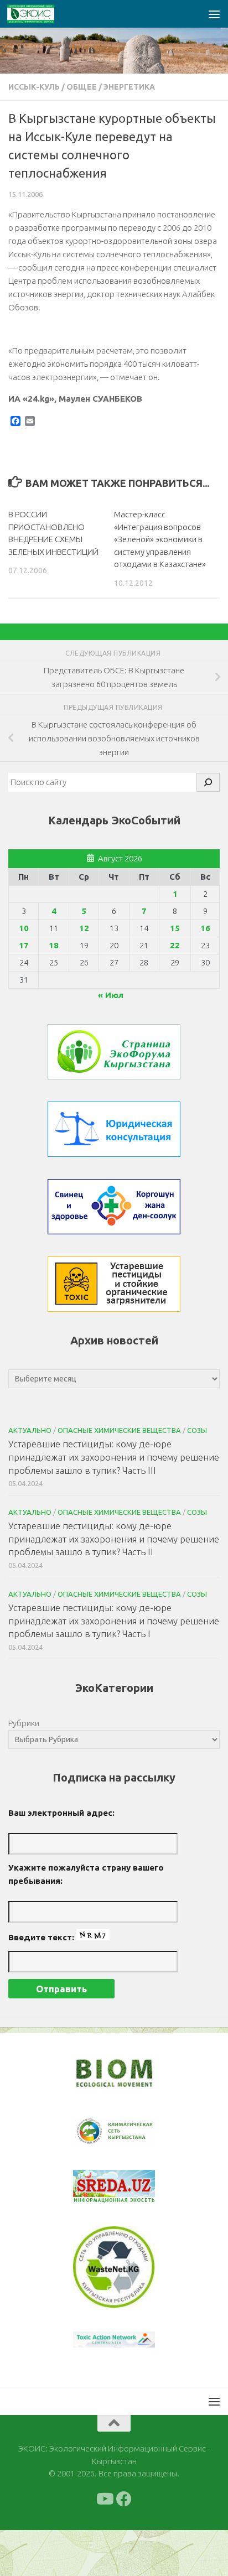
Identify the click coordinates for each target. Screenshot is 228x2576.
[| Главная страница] (39, 14)
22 (175, 945)
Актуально (30, 1430)
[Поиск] (208, 782)
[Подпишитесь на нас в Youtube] (104, 2499)
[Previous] (96, 2132)
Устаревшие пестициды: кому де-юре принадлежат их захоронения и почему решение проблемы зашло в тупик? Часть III (114, 1457)
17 (24, 945)
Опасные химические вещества (119, 1430)
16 (205, 928)
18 (54, 945)
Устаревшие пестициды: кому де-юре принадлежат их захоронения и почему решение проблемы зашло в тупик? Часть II (114, 1539)
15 (175, 928)
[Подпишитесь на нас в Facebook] (124, 2499)
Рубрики (24, 1723)
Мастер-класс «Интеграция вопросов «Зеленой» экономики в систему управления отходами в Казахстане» (160, 539)
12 (84, 928)
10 (24, 928)
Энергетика (129, 87)
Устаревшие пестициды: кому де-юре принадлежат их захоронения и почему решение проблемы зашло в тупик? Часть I (114, 1621)
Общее (82, 87)
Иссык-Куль (34, 87)
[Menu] (214, 14)
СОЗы (197, 1430)
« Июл (111, 995)
